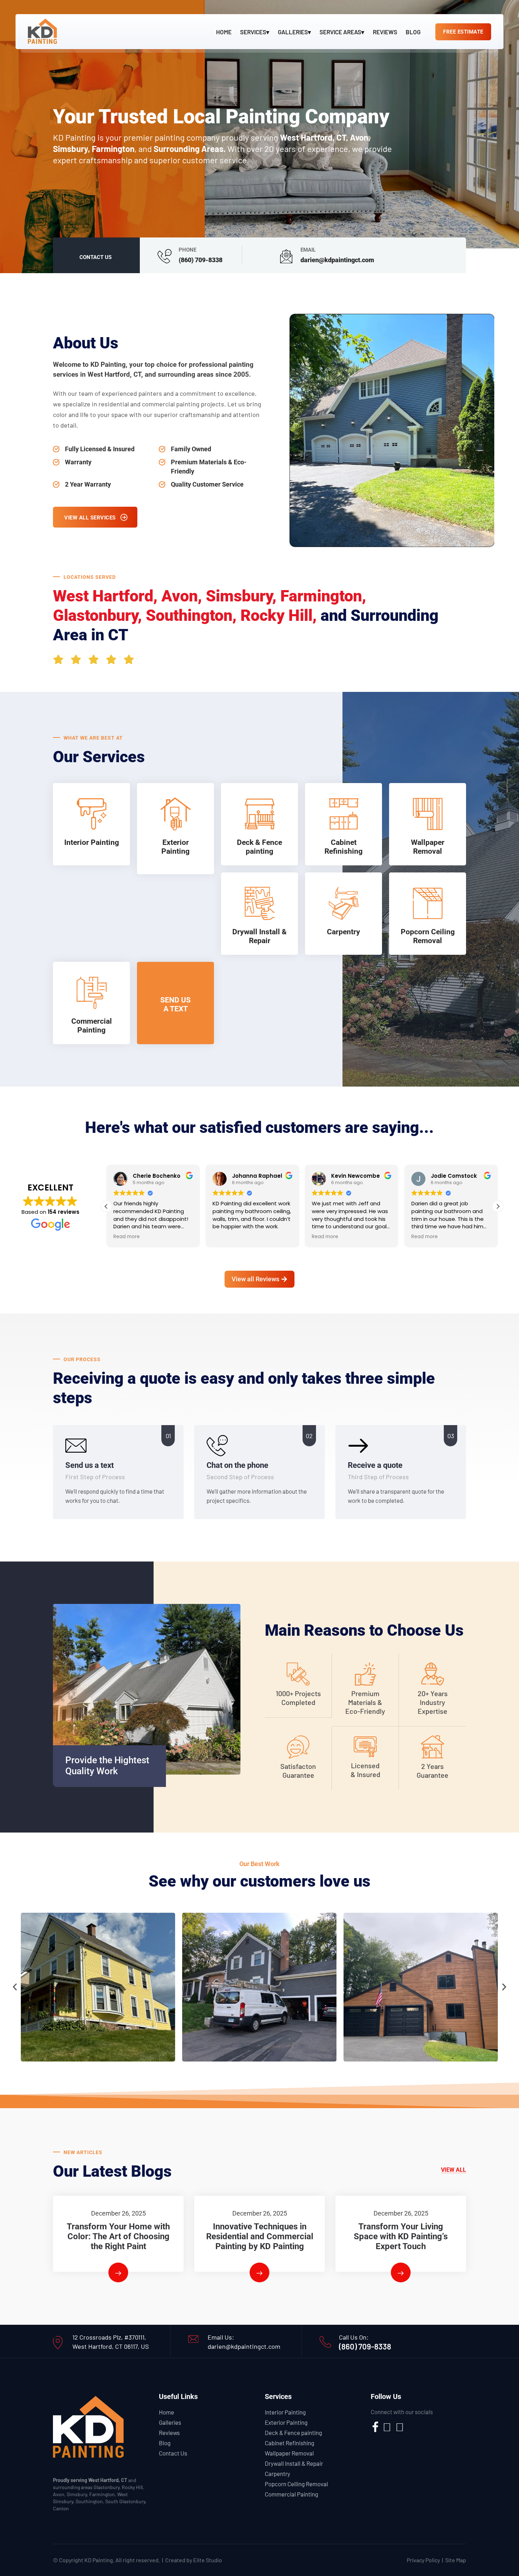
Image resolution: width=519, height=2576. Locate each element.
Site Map (456, 2560)
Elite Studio (208, 2560)
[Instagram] (387, 2429)
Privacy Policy (423, 2560)
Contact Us (173, 2453)
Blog (413, 32)
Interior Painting (285, 2412)
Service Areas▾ (342, 32)
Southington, (191, 615)
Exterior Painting (286, 2422)
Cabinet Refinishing (290, 2443)
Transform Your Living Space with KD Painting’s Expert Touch (401, 2236)
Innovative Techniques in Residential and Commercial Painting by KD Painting (260, 2236)
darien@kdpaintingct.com (337, 260)
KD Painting (99, 2560)
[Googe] (400, 2429)
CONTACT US (96, 257)
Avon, (182, 596)
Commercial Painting (291, 2494)
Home (224, 32)
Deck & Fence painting (293, 2433)
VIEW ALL (454, 2170)
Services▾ (255, 32)
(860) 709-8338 (201, 260)
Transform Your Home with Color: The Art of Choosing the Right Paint (118, 2236)
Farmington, (323, 596)
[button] (498, 1206)
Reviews (385, 32)
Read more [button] (127, 1237)
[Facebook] (375, 2429)
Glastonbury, (97, 615)
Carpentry (278, 2474)
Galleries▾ (294, 32)
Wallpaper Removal (289, 2453)
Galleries (170, 2422)
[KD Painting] (42, 30)
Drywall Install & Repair (294, 2463)
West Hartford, (105, 596)
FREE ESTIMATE (463, 32)
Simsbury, (241, 596)
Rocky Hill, (279, 615)
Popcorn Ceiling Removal (296, 2484)
